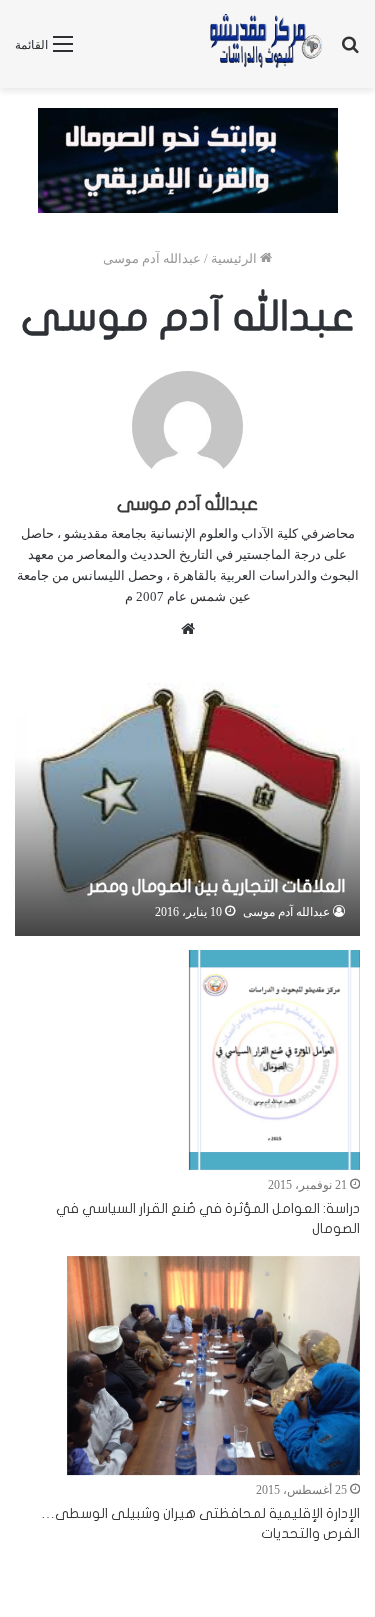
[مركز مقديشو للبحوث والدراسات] (265, 44)
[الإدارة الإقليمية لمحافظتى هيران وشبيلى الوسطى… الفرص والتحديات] (213, 1366)
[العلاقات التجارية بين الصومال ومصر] (187, 799)
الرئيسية (235, 258)
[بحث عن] (350, 51)
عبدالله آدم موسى (187, 504)
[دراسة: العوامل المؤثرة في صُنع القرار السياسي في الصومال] (274, 1060)
